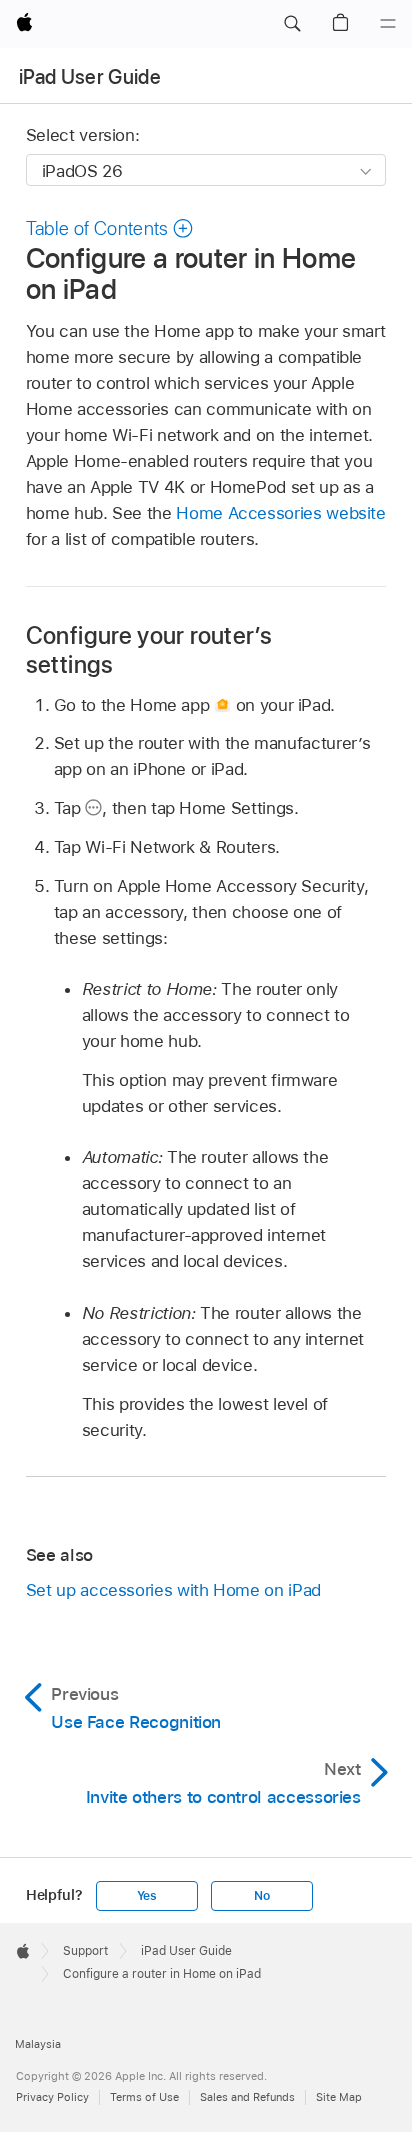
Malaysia (38, 2044)
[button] (292, 24)
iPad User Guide (90, 77)
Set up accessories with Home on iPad (173, 1590)
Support (85, 1951)
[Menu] (388, 24)
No (262, 1896)
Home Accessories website (280, 513)
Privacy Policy (52, 2097)
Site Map (339, 2097)
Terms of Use (144, 2097)
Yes (147, 1896)
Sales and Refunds (247, 2097)
